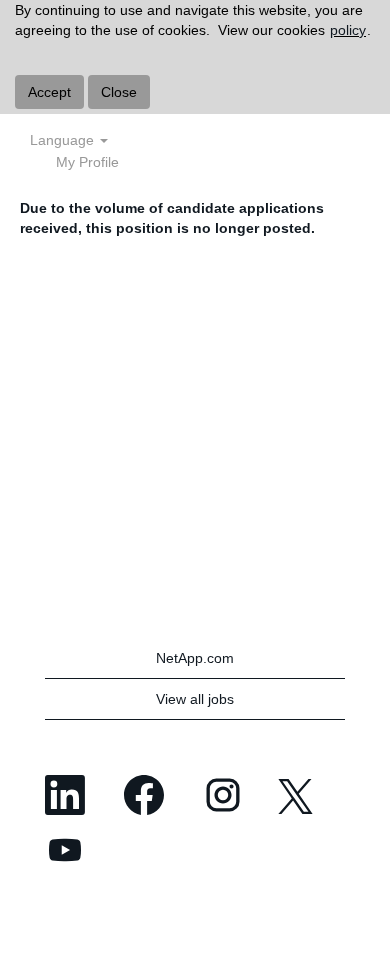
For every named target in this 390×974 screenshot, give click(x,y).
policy (348, 30)
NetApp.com (195, 658)
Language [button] (64, 140)
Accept (49, 92)
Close (119, 92)
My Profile (87, 162)
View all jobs (195, 699)
